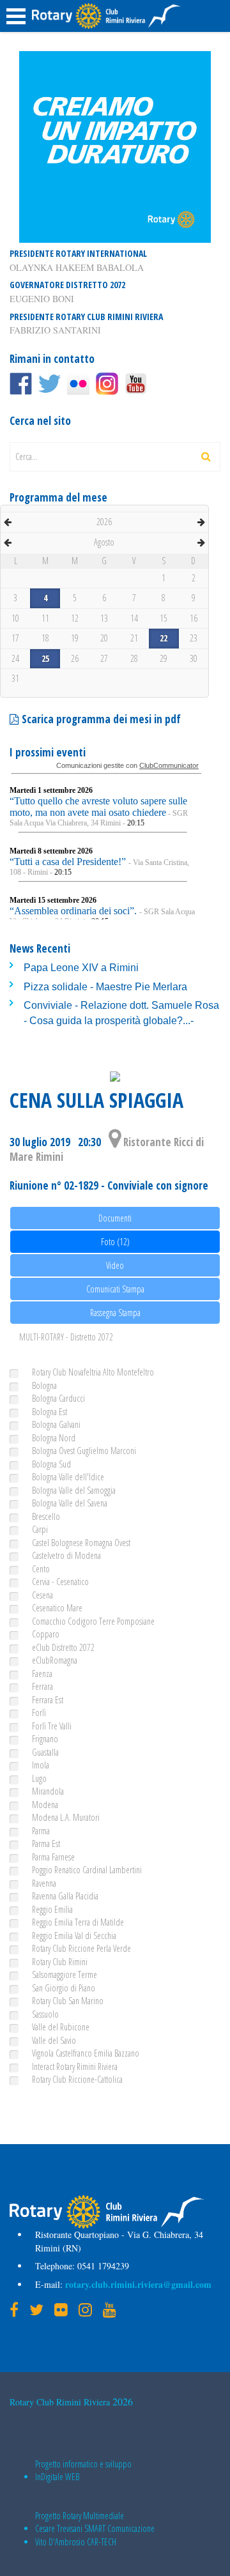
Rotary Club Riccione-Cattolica (77, 2079)
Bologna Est (50, 1412)
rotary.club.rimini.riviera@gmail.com (137, 2284)
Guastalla (45, 1752)
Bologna (44, 1385)
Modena (45, 1805)
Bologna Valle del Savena (70, 1503)
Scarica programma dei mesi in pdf (100, 719)
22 (164, 638)
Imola (41, 1765)
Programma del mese (58, 497)
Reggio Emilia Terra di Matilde (78, 1922)
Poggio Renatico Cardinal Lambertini (87, 1870)
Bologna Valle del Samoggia (74, 1490)
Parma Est (46, 1844)
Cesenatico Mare (57, 1608)
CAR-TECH (102, 2542)
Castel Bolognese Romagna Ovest (81, 1543)
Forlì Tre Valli (52, 1726)
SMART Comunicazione (119, 2528)
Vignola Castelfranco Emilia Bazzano (86, 2053)
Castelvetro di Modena (66, 1555)
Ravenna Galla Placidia (65, 1896)
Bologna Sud (51, 1464)
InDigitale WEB (57, 2477)
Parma (41, 1831)
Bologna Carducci (58, 1398)
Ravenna (44, 1883)
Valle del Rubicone (61, 2027)
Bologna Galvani (56, 1424)
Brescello (46, 1516)
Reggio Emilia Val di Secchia (74, 1936)
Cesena (42, 1595)
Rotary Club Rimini (60, 1962)
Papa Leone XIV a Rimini (81, 968)
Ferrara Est (48, 1700)
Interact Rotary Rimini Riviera (75, 2066)
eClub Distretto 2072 (63, 1647)
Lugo (39, 1778)
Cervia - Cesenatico (60, 1582)
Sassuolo (45, 2014)
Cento (41, 1569)
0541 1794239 (102, 2266)
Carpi (40, 1529)
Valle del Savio (54, 2040)
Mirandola (48, 1791)
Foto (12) (115, 1242)
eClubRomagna (55, 1660)
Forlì (39, 1713)
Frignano (45, 1739)
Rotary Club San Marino (68, 2001)
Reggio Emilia (52, 1909)
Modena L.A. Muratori (66, 1817)
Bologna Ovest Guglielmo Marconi (84, 1451)
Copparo (46, 1634)
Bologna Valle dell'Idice (68, 1477)
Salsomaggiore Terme (65, 1974)
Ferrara (42, 1686)
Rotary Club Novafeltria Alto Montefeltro (93, 1372)
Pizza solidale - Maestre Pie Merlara (105, 987)
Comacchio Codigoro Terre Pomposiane (93, 1621)
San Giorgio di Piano (64, 1988)
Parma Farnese (53, 1857)
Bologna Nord (54, 1438)
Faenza (42, 1674)
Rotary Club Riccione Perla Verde (81, 1948)
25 (45, 658)
